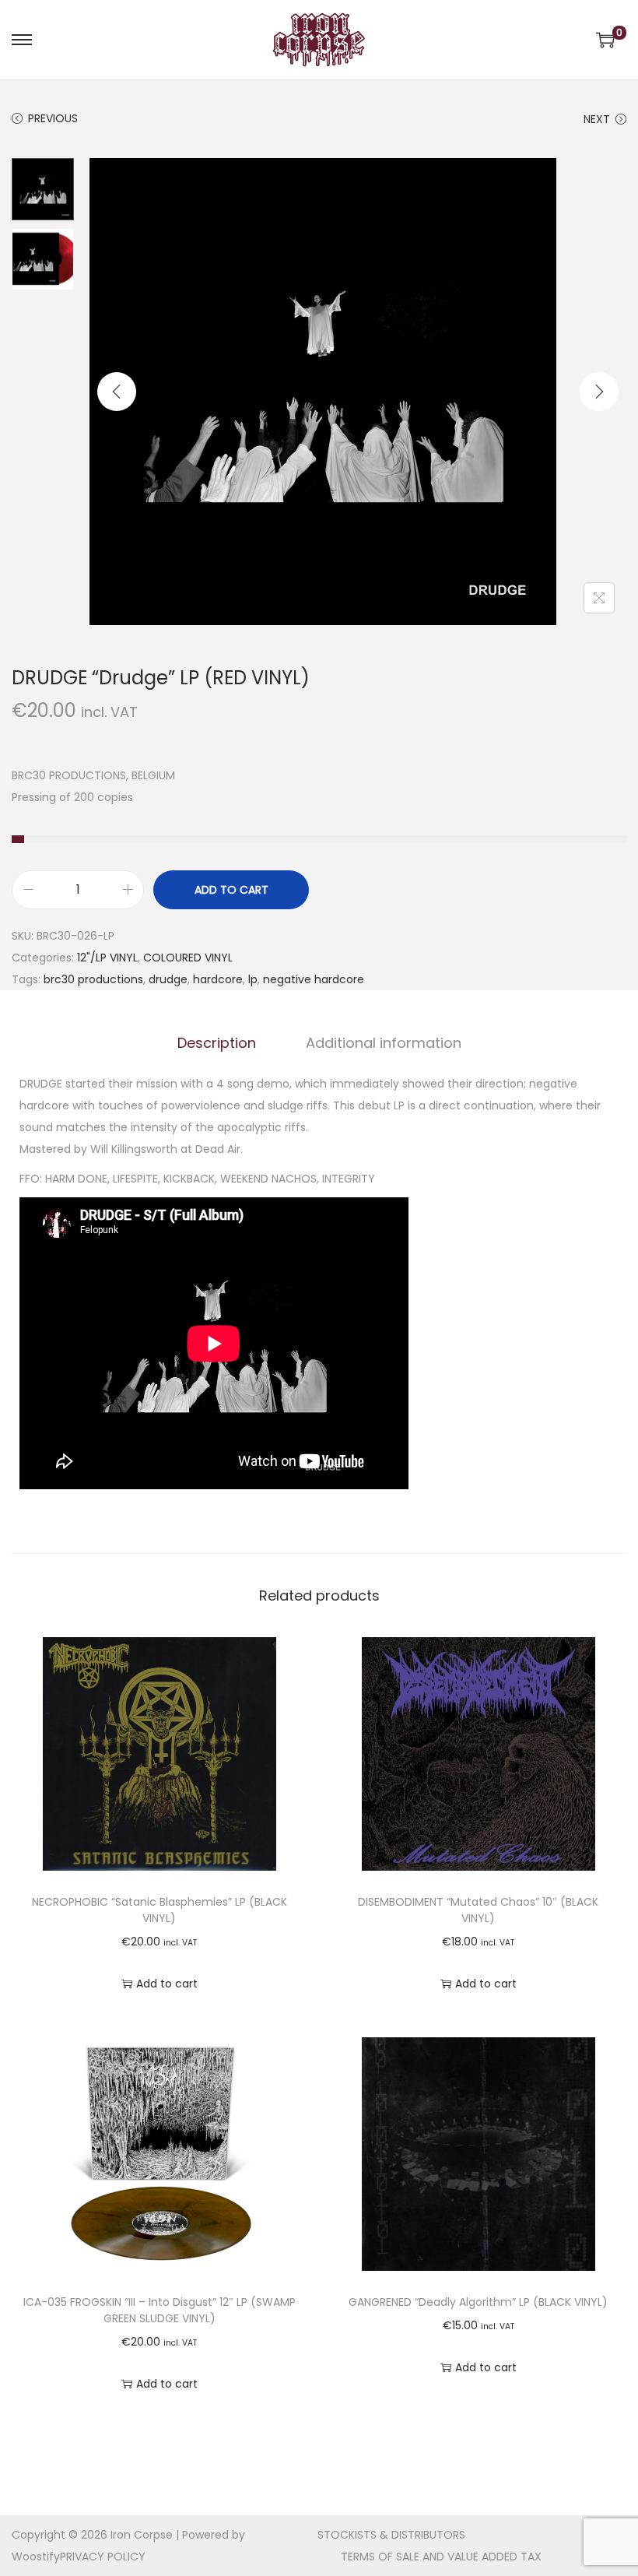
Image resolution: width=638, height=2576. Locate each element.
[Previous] (117, 392)
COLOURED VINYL (188, 958)
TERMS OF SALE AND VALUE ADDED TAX (441, 2557)
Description (217, 1043)
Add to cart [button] (167, 1984)
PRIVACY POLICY (103, 2557)
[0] (605, 40)
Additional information (384, 1043)
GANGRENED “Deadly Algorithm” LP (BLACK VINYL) (478, 2302)
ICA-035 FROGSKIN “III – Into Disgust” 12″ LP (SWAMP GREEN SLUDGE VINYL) (159, 2310)
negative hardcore (314, 979)
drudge (168, 979)
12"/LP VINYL (107, 958)
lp (253, 979)
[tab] (217, 1043)
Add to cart (231, 890)
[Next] (599, 392)
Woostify (36, 2557)
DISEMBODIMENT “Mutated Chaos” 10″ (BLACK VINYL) (478, 1910)
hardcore (218, 979)
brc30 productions (93, 979)
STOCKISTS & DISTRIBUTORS (391, 2535)
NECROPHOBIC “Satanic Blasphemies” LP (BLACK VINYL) (159, 1910)
